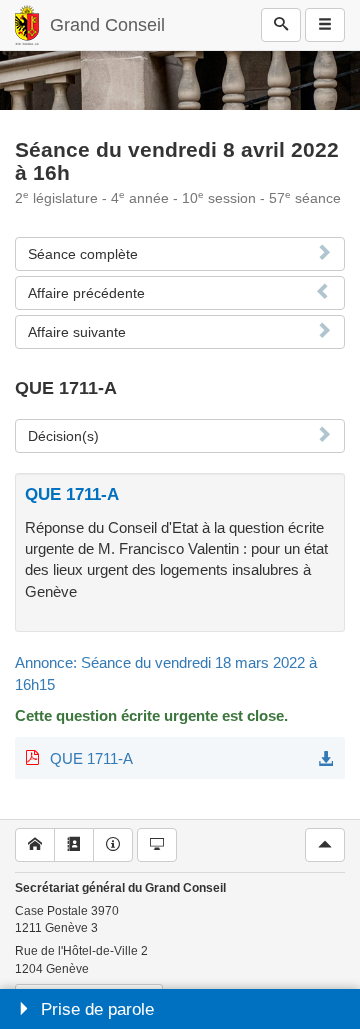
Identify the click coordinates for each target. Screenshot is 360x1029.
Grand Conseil (107, 25)
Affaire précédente (86, 293)
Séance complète (83, 254)
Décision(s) (63, 436)
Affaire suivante (77, 332)
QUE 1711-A (91, 758)
